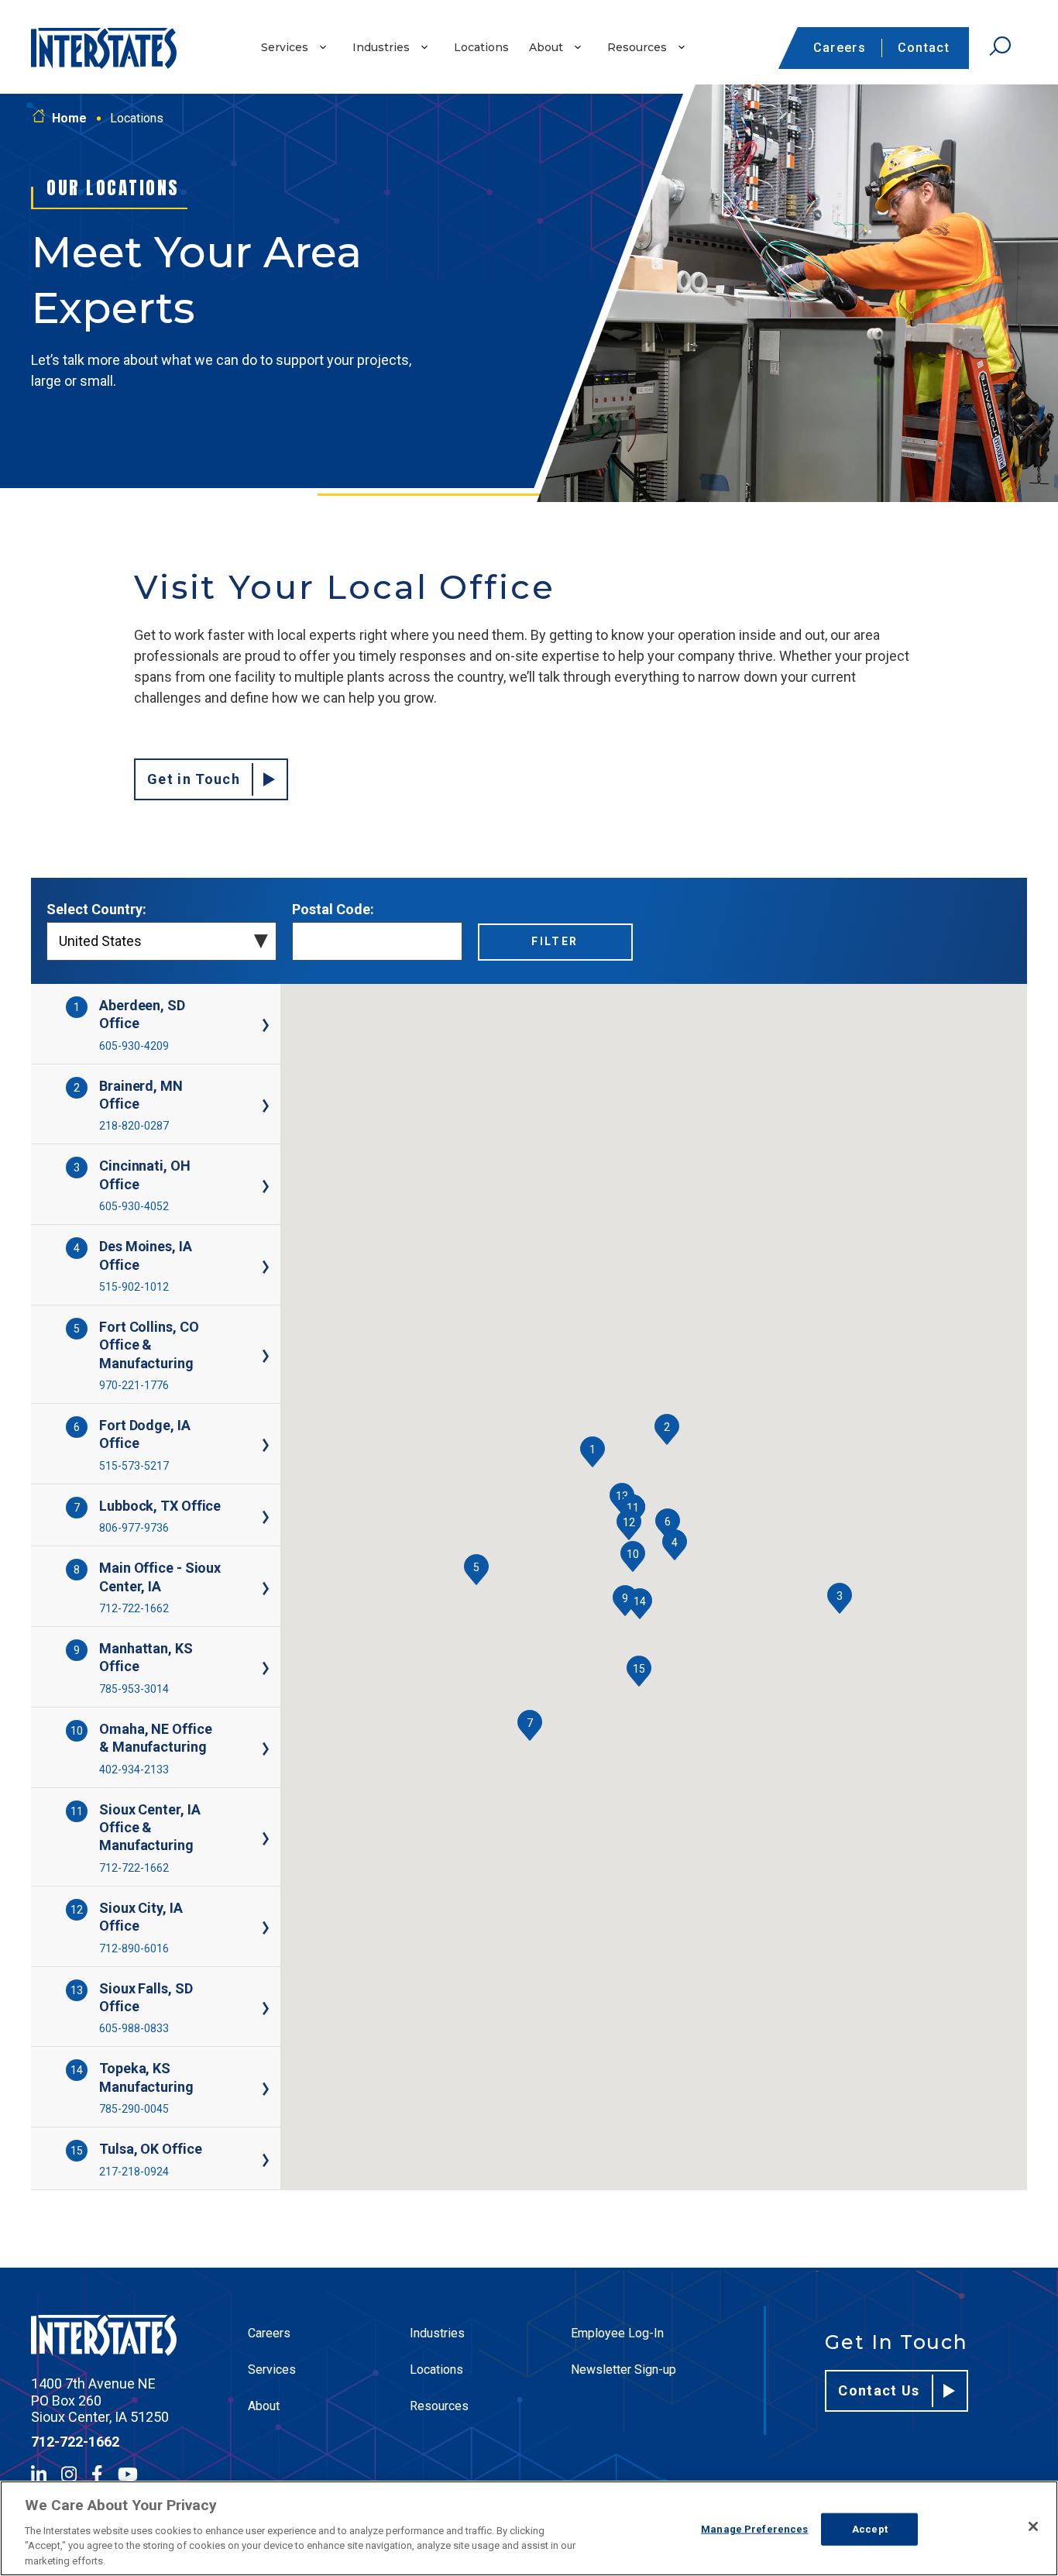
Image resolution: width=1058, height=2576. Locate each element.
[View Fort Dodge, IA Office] (251, 1445)
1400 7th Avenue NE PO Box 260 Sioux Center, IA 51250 (100, 2400)
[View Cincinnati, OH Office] (251, 1187)
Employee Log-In (617, 2333)
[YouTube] (128, 2474)
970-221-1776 (134, 1385)
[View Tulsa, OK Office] (251, 2160)
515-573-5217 (134, 1466)
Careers (840, 48)
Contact (924, 48)
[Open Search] (1000, 46)
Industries (381, 47)
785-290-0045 (134, 2109)
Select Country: (96, 909)
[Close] (1033, 2526)
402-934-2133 (134, 1769)
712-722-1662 (134, 1608)
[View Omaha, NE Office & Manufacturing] (251, 1749)
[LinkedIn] (39, 2474)
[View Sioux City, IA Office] (251, 1928)
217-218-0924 (134, 2172)
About (546, 47)
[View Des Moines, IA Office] (251, 1267)
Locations (481, 47)
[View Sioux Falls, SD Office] (251, 2009)
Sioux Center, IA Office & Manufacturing (149, 1828)
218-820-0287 (134, 1126)
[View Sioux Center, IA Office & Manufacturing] (251, 1839)
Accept (870, 2529)
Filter (555, 941)
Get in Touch (194, 779)
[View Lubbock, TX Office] (251, 1517)
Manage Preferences (754, 2529)
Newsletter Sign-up (623, 2370)
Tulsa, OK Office (150, 2149)
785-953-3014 (134, 1689)
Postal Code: (333, 909)
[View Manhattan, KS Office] (251, 1668)
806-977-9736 (134, 1528)
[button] (593, 1452)
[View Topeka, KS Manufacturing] (251, 2089)
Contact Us (879, 2390)
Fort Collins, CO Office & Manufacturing (149, 1345)
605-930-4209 (134, 1046)
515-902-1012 (134, 1287)
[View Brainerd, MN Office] (251, 1106)
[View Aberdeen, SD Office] (251, 1025)
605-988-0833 (134, 2028)
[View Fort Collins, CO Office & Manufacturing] (251, 1356)
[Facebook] (97, 2474)
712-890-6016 (134, 1948)
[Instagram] (69, 2474)
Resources (637, 47)
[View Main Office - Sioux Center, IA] (251, 1589)
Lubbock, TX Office (160, 1506)
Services (285, 47)
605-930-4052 (134, 1206)
